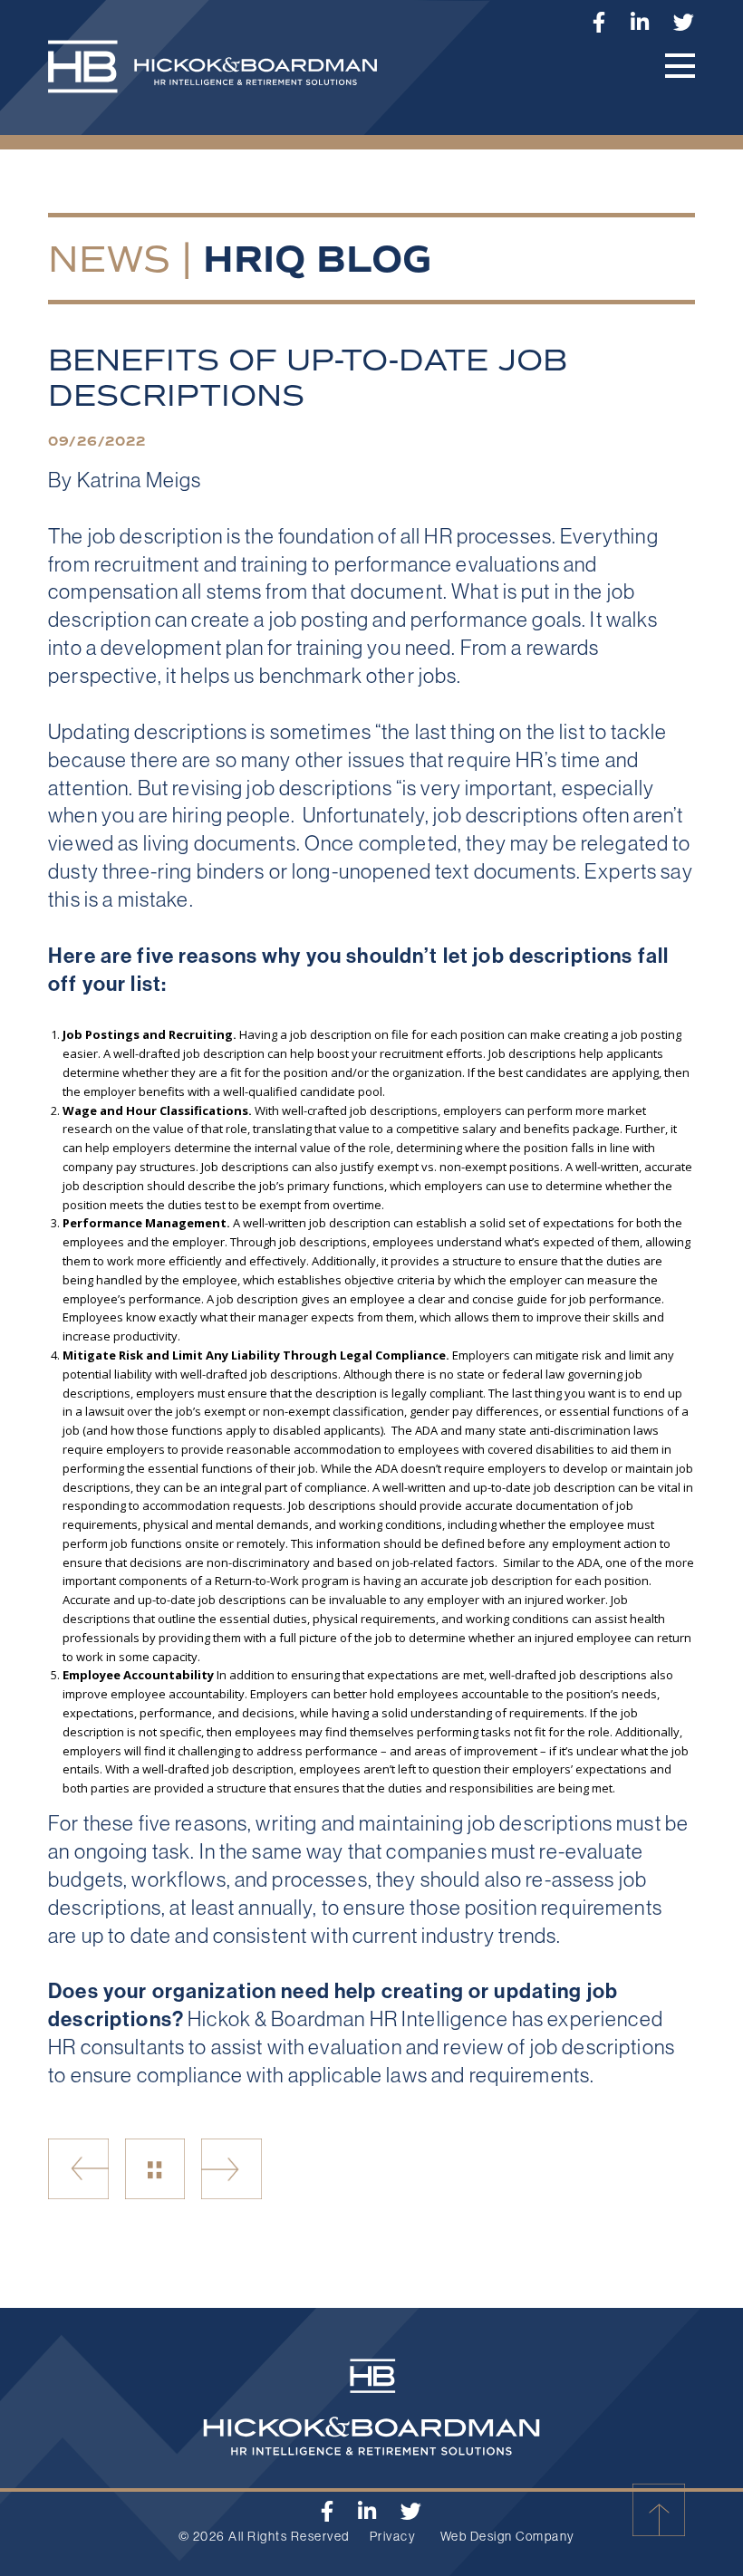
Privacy (393, 2536)
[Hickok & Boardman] (226, 76)
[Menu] (680, 66)
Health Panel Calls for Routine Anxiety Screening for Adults (78, 2169)
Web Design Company (508, 2536)
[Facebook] (599, 22)
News (109, 259)
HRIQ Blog (317, 260)
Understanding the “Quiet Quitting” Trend (232, 2169)
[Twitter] (684, 22)
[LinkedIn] (640, 22)
